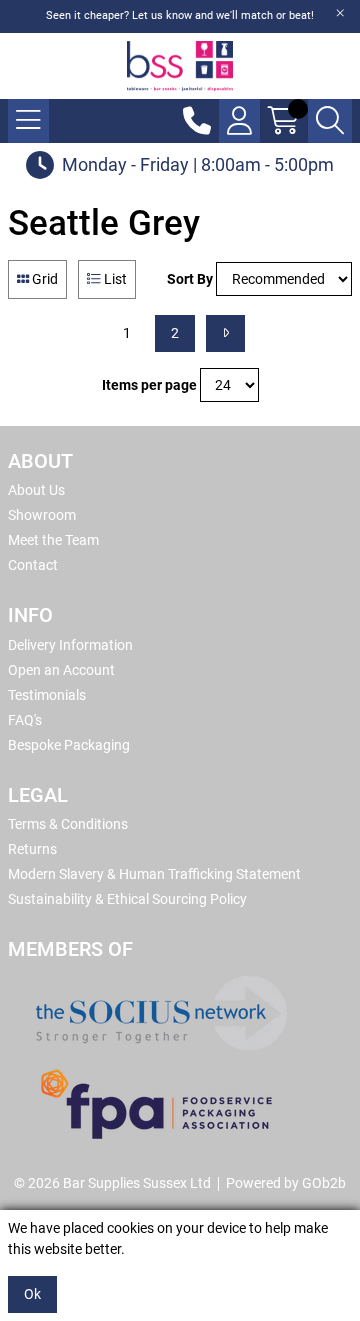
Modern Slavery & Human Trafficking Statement (154, 874)
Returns (32, 849)
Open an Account (61, 670)
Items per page (149, 385)
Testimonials (47, 695)
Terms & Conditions (68, 824)
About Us (36, 490)
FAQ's (25, 720)
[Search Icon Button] (330, 121)
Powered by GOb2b (286, 1183)
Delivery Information (70, 645)
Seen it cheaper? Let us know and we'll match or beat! (180, 15)
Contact (33, 565)
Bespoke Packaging (69, 745)
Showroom (42, 515)
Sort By (190, 279)
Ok (32, 1294)
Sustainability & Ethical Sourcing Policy (127, 899)
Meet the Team (53, 540)
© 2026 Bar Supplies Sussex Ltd (112, 1183)
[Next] (225, 333)
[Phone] (197, 121)
